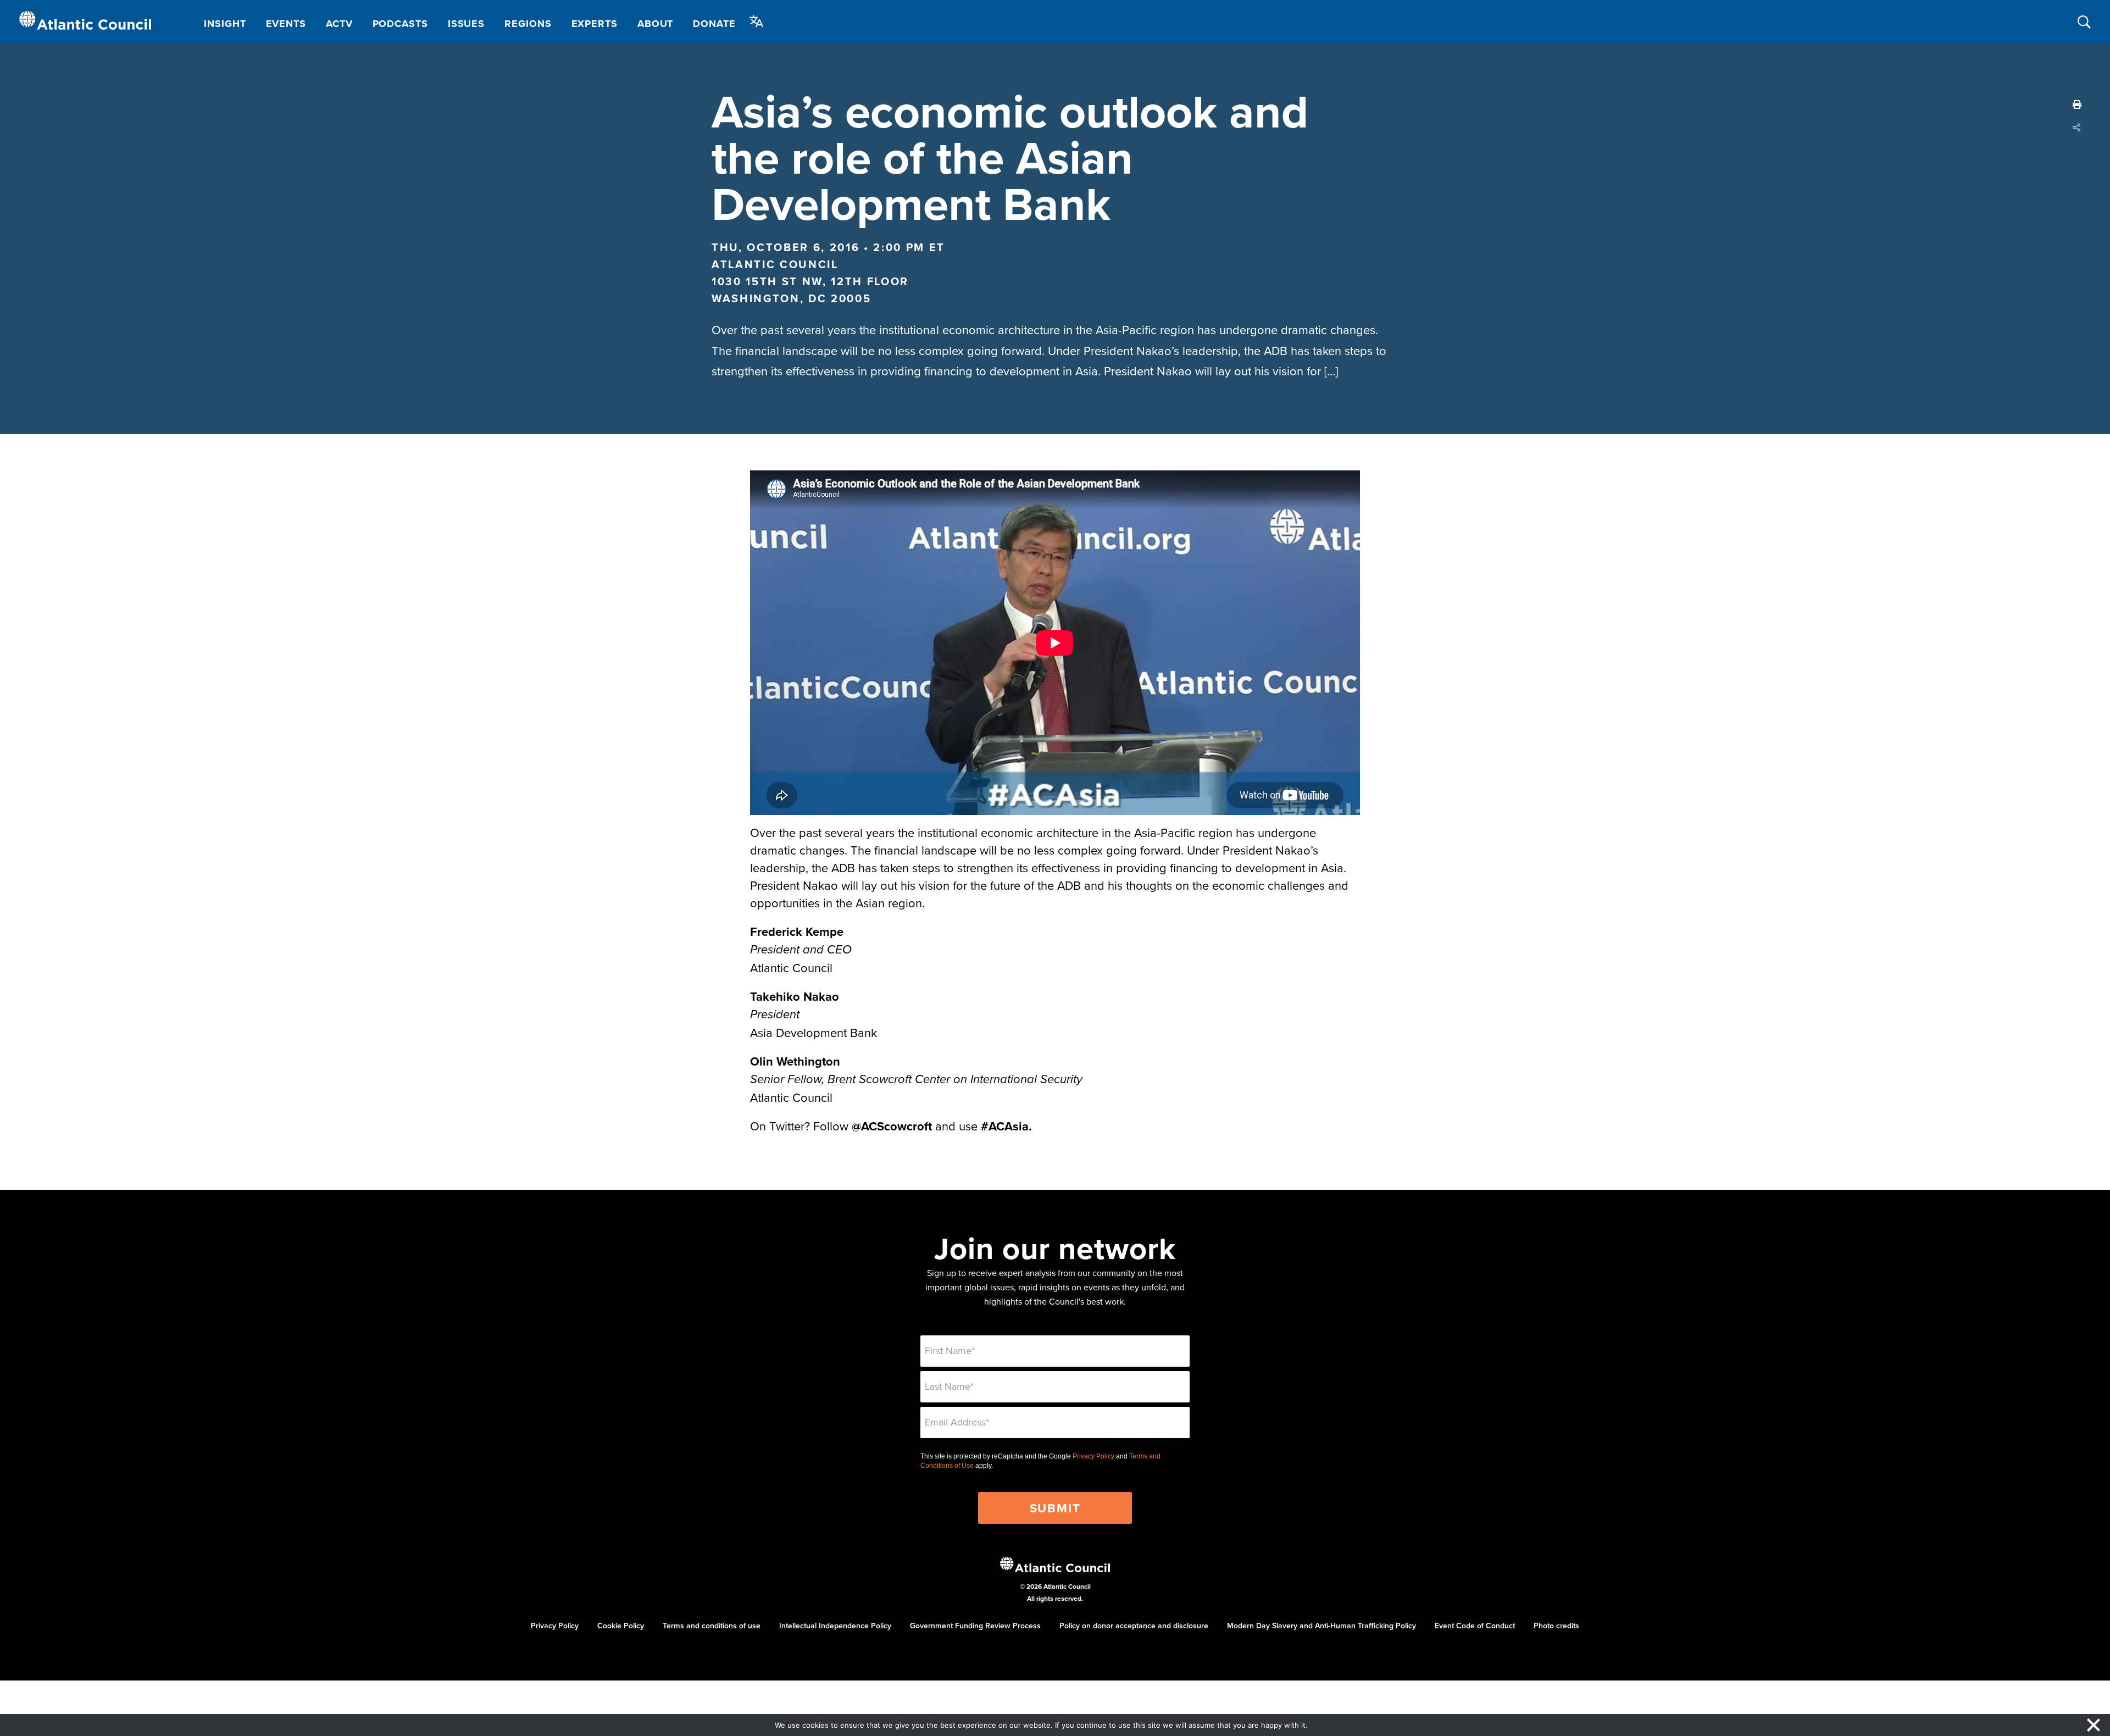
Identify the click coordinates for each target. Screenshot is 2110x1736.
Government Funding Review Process (975, 1626)
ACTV (339, 24)
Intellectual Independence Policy (835, 1626)
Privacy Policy (1093, 1456)
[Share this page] (2077, 127)
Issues (466, 24)
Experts (595, 24)
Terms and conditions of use (712, 1626)
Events (286, 24)
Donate (714, 24)
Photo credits (1556, 1626)
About (656, 24)
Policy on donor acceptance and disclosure (1134, 1626)
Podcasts (400, 24)
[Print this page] (2077, 104)
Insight (225, 24)
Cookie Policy (621, 1626)
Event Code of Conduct (1475, 1626)
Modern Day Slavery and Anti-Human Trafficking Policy (1321, 1626)
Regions (528, 24)
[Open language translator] (757, 21)
